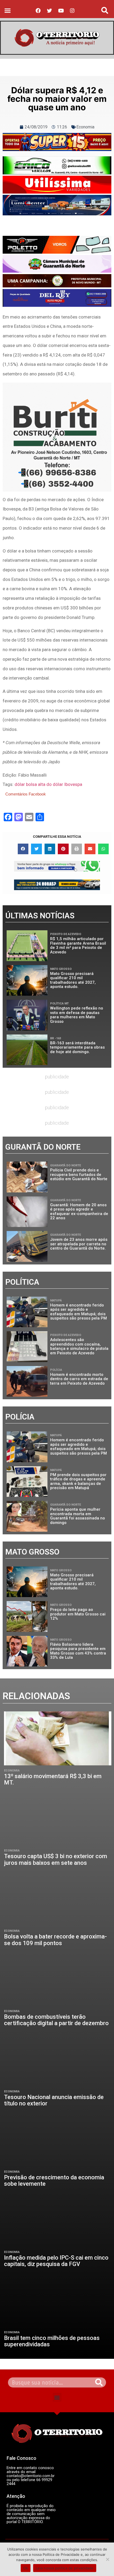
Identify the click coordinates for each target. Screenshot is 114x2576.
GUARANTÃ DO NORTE (65, 1165)
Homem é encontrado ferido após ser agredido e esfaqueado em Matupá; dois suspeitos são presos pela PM (78, 1312)
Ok (26, 2568)
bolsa (31, 784)
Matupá (56, 1300)
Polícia (56, 1370)
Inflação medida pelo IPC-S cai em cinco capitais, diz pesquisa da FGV (56, 2261)
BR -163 (56, 1038)
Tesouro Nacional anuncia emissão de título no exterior (54, 2100)
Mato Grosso (61, 969)
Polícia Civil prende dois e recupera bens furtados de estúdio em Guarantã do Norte (79, 1174)
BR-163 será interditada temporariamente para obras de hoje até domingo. (77, 1047)
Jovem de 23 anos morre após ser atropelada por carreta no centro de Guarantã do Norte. (79, 1244)
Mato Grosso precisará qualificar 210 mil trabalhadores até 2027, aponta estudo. (73, 980)
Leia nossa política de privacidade (65, 2568)
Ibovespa (73, 784)
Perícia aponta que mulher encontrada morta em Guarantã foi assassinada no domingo (78, 1516)
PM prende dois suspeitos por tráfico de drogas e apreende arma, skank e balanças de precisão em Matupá (78, 1481)
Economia (85, 127)
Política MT (59, 1004)
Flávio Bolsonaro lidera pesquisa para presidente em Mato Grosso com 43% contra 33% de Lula (78, 1651)
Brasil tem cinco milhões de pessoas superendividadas (52, 2341)
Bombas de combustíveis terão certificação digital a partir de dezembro (56, 2020)
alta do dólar (51, 784)
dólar (20, 784)
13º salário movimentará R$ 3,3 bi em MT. (53, 1779)
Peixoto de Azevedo (66, 934)
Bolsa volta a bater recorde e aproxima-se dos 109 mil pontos (55, 1940)
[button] (8, 10)
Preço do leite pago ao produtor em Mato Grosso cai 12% (78, 1614)
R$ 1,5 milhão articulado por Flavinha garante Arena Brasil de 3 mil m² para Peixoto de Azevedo (78, 945)
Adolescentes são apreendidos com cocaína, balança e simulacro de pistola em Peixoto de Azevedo (79, 1346)
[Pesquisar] (99, 2382)
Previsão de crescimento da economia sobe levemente (54, 2181)
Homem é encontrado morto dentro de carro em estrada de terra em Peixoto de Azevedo (79, 1379)
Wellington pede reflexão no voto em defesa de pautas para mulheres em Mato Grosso (77, 1015)
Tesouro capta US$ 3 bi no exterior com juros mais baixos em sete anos (56, 1859)
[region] (57, 142)
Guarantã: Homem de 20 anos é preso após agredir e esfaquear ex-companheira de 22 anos (79, 1212)
